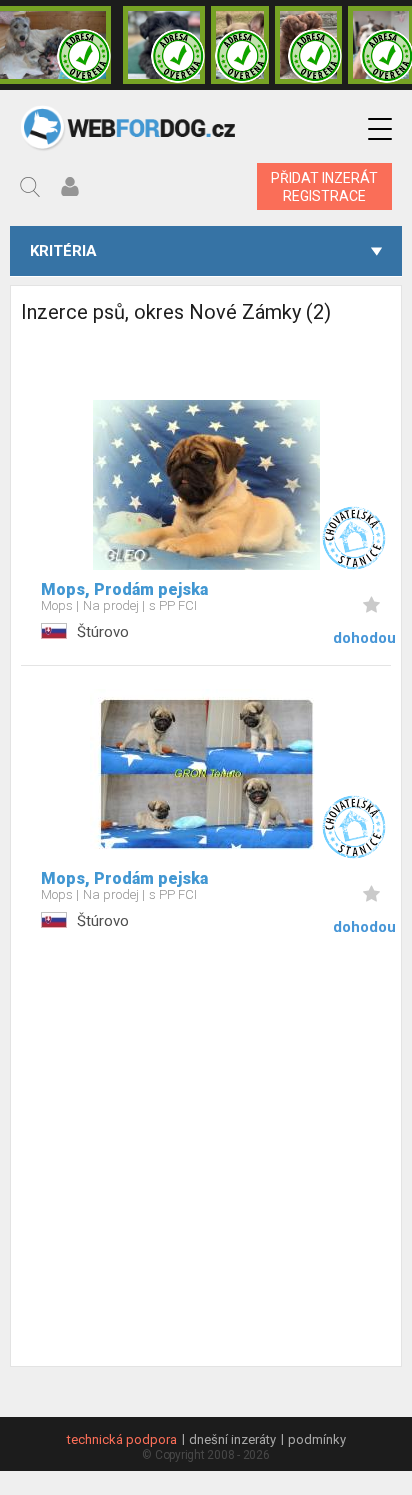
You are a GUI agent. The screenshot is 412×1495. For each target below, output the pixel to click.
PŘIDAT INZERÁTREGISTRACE (324, 187)
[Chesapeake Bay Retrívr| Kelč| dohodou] (308, 45)
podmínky (317, 1439)
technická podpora (122, 1439)
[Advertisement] (206, 1160)
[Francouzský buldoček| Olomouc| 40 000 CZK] (240, 45)
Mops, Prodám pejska (124, 589)
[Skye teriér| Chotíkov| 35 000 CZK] (164, 45)
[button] (380, 129)
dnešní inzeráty (232, 1439)
